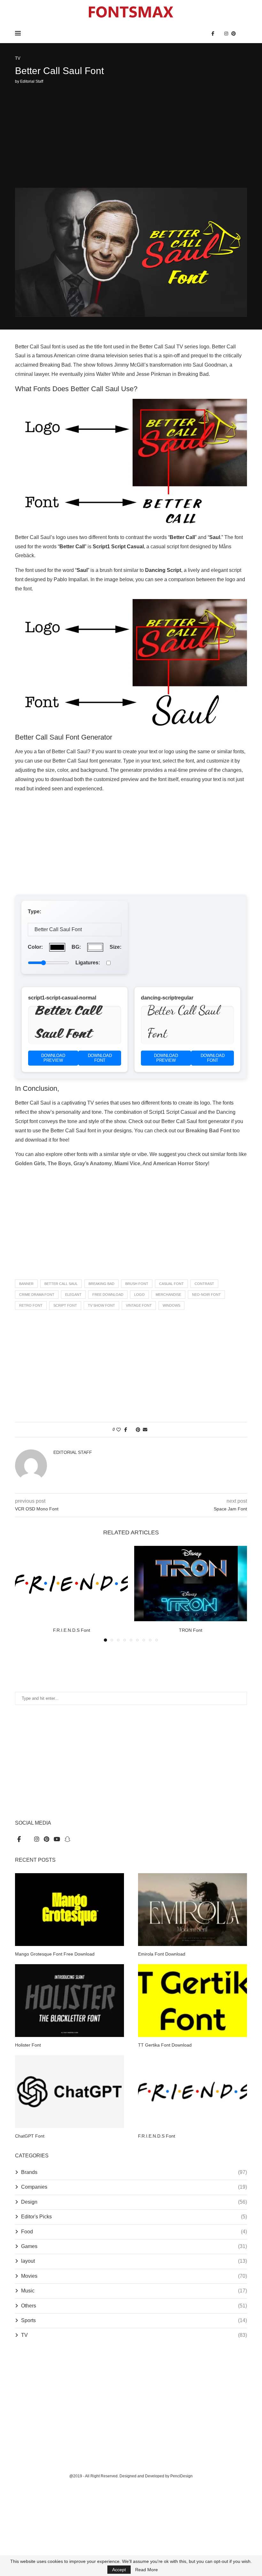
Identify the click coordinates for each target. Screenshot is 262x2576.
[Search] (244, 34)
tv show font (101, 1305)
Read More (146, 2570)
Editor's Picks (134, 2217)
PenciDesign (181, 2476)
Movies (134, 2276)
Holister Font (28, 2045)
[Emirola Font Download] (193, 1909)
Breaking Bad (101, 1284)
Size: (116, 947)
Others (134, 2306)
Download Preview (53, 1058)
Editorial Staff (32, 81)
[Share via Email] (145, 1430)
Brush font (137, 1284)
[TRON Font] (191, 1583)
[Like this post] (119, 1430)
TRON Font (191, 1630)
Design (134, 2202)
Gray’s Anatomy (93, 1163)
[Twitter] (219, 34)
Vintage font (139, 1305)
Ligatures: (88, 963)
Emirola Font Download (162, 1954)
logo (139, 1295)
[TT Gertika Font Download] (193, 2000)
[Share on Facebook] (126, 1430)
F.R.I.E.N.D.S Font (72, 1630)
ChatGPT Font (30, 2136)
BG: (76, 947)
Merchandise (168, 1295)
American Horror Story (181, 1163)
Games (134, 2246)
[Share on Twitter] (131, 1430)
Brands (134, 2172)
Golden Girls (30, 1163)
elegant (73, 1295)
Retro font (31, 1305)
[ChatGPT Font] (69, 2091)
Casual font (171, 1284)
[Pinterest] (234, 34)
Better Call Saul (61, 1284)
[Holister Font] (69, 2000)
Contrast (204, 1284)
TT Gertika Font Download (165, 2045)
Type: (35, 912)
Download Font (100, 1058)
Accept (119, 2570)
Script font (65, 1305)
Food (134, 2232)
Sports (134, 2320)
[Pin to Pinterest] (138, 1430)
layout (134, 2261)
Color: (35, 947)
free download (108, 1295)
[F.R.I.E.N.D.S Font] (71, 1583)
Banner (26, 1284)
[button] (24, 1593)
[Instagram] (226, 34)
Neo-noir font (206, 1295)
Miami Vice (127, 1163)
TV (134, 2335)
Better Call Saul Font (67, 1024)
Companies (134, 2187)
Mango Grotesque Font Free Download (55, 1954)
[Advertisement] (131, 137)
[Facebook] (213, 34)
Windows (171, 1305)
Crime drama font (37, 1295)
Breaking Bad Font (208, 1131)
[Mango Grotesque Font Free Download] (69, 1909)
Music (134, 2291)
